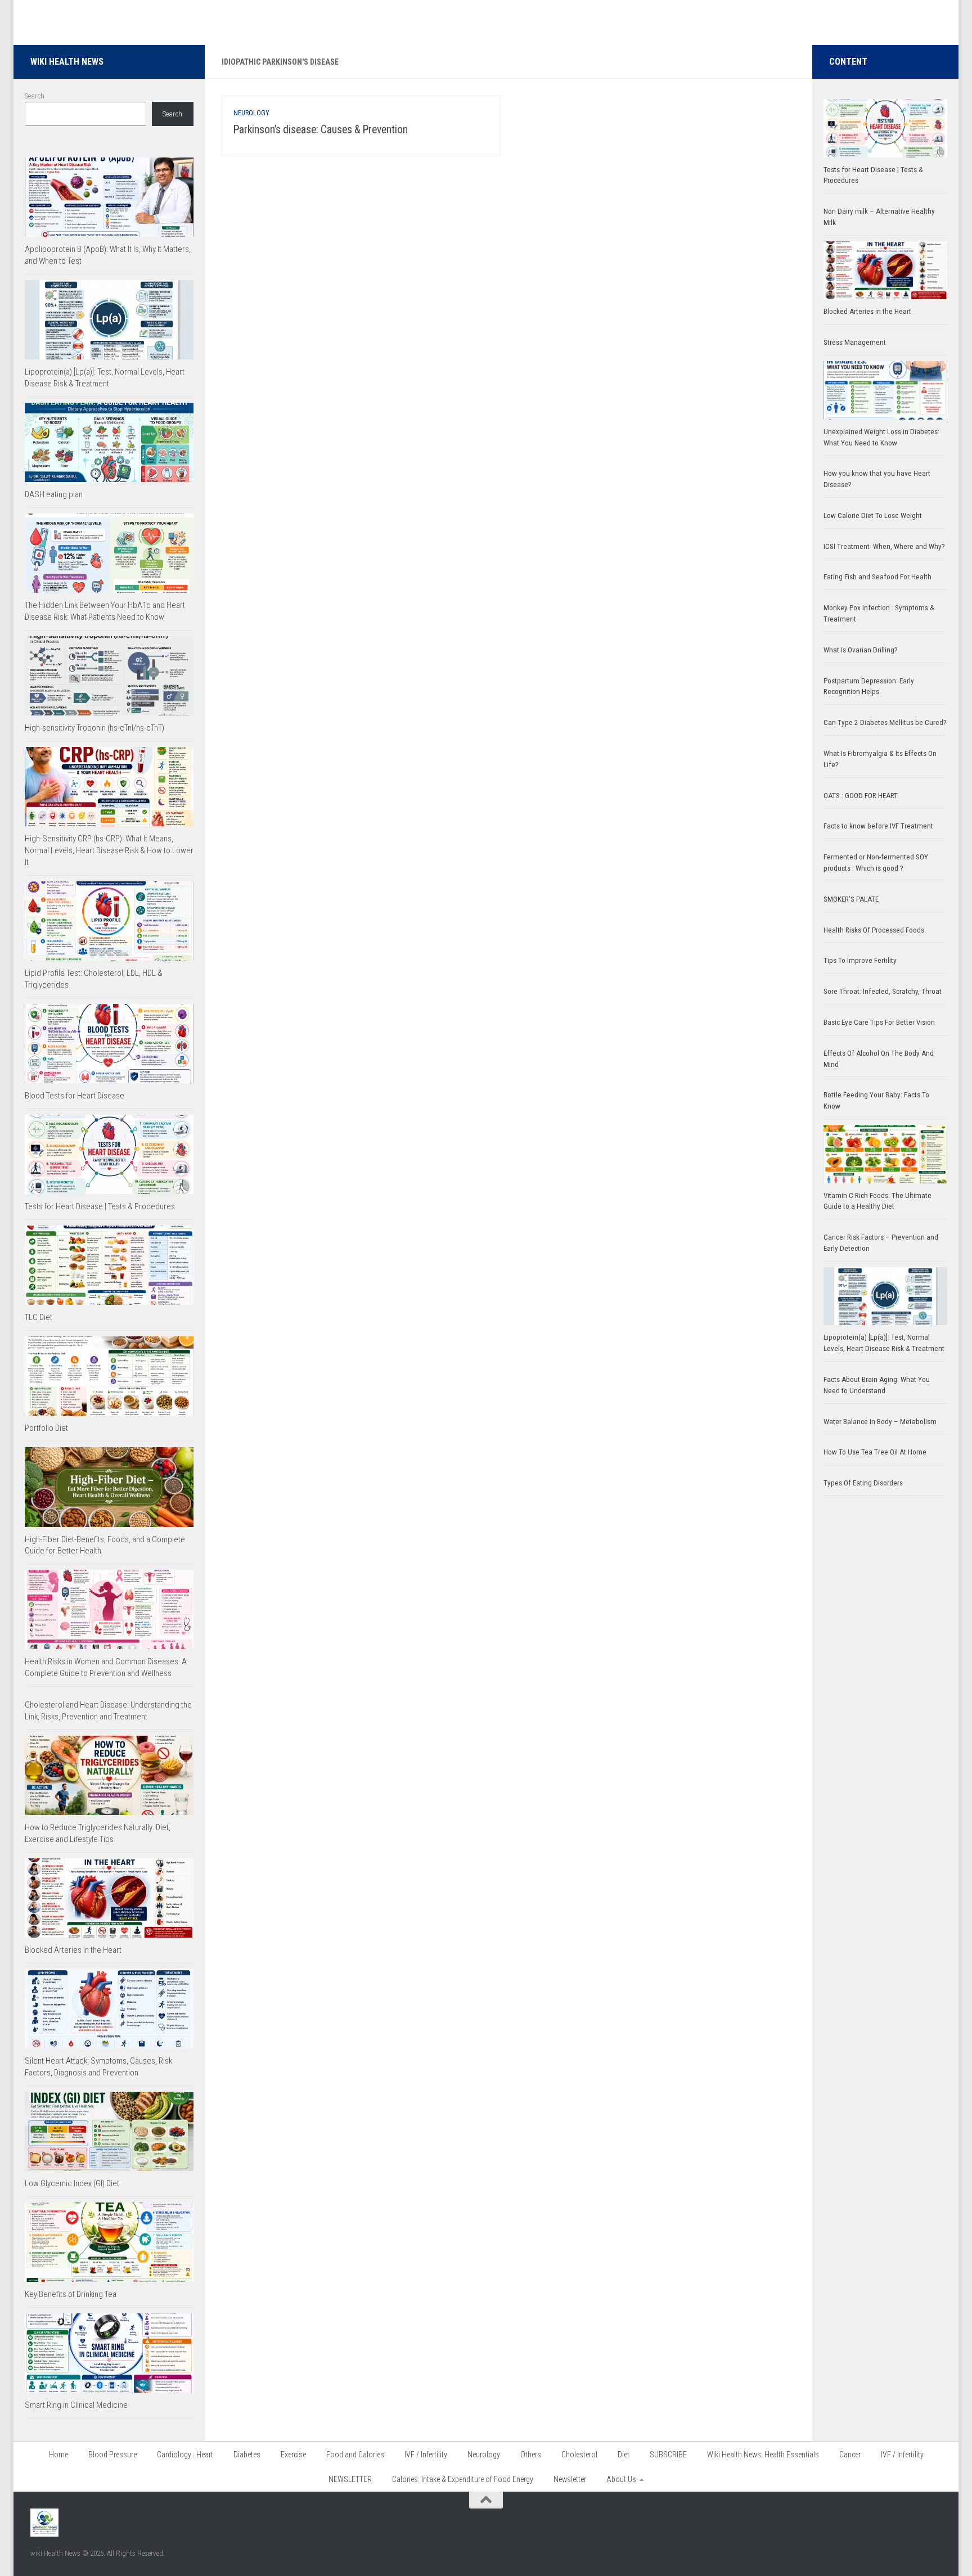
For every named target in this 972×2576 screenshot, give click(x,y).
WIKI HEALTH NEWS (67, 62)
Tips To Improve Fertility (860, 960)
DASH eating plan (54, 494)
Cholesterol (579, 2455)
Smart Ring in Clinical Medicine (76, 2405)
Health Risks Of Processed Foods (874, 930)
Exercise (293, 2455)
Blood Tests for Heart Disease (75, 1096)
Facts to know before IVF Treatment (878, 826)
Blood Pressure (112, 2455)
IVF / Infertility (426, 2455)
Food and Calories (355, 2455)
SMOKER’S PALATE (851, 899)
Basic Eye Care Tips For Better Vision (879, 1022)
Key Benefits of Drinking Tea (71, 2294)
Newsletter (570, 2479)
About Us (621, 2479)
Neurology (251, 113)
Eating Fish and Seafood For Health (877, 577)
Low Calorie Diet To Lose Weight (873, 515)
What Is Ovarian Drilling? (861, 650)
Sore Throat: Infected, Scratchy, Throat (883, 991)
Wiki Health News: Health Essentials (763, 2455)
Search (35, 96)
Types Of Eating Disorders (863, 1483)
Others (531, 2455)
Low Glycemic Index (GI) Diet (72, 2183)
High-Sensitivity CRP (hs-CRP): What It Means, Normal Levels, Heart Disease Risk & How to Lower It (109, 850)
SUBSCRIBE (668, 2455)
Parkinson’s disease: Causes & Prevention (321, 130)
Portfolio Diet (46, 1428)
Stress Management (855, 342)
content (848, 62)
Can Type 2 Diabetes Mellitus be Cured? (885, 722)
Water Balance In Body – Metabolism (880, 1422)
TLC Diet (39, 1317)
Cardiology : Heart (185, 2455)
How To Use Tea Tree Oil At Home (875, 1452)
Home (58, 2455)
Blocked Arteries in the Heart (73, 1950)
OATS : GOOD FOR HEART (861, 796)
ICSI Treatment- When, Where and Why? (884, 546)
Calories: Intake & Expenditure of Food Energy (463, 2479)
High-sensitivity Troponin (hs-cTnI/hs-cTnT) (94, 728)
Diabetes (247, 2455)
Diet (624, 2455)
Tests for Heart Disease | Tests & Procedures (100, 1206)
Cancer (850, 2455)
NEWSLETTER (350, 2479)
